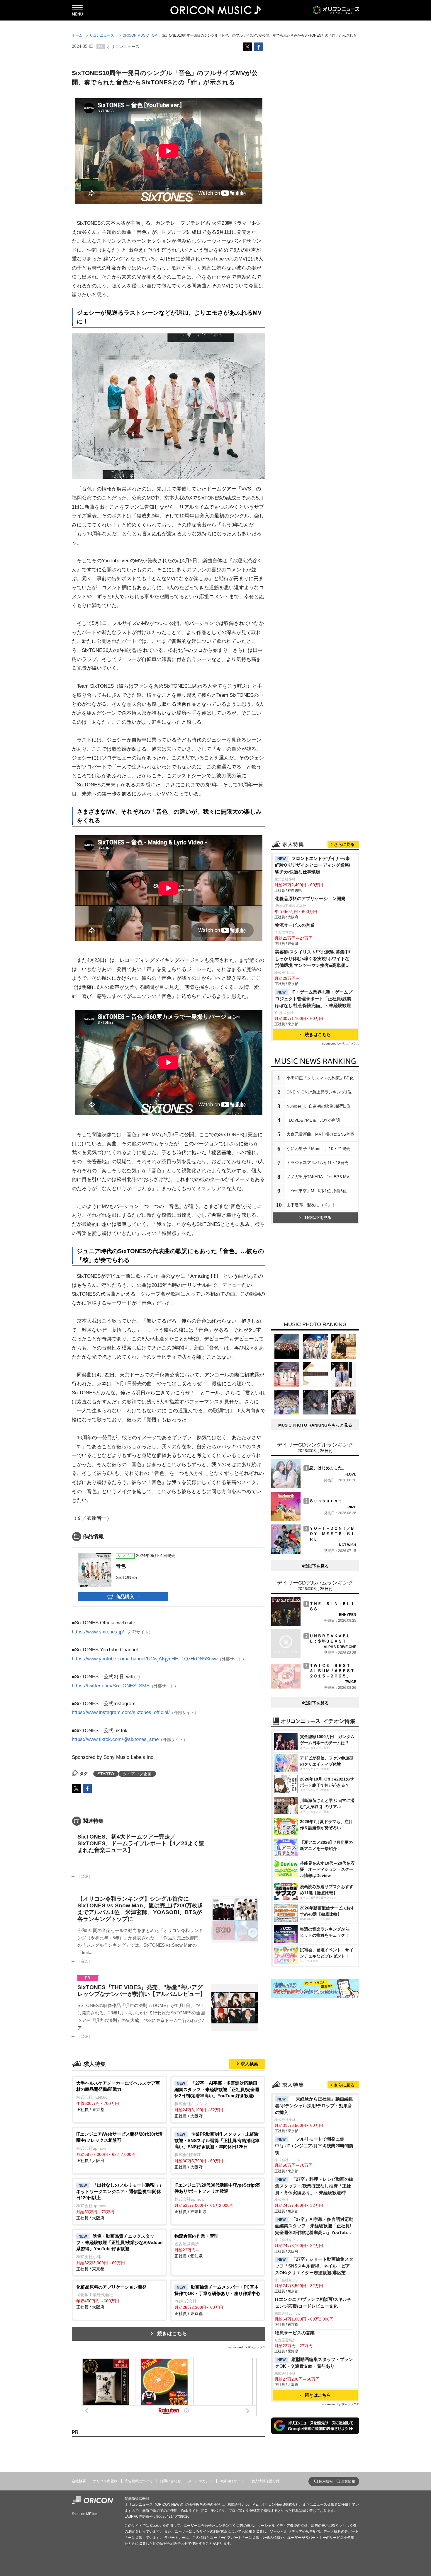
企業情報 (348, 2481)
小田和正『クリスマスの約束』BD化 (320, 1078)
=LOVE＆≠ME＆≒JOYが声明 (313, 1120)
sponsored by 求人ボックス (247, 2347)
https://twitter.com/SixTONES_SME (111, 1686)
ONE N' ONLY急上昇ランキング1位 (319, 1092)
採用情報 (326, 2481)
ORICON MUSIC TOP (140, 35)
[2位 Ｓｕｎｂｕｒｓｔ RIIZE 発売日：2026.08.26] (314, 1519)
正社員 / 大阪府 (217, 2099)
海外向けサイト (232, 2481)
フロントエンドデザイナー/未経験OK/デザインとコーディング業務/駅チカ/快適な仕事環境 (313, 865)
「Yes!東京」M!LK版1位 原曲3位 (317, 1191)
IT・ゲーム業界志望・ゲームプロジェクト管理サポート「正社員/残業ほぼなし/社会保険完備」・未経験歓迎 (314, 999)
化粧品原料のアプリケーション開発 (310, 898)
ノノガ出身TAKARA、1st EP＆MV (318, 1177)
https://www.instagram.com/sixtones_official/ (121, 1712)
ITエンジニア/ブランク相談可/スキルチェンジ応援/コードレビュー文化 (313, 2303)
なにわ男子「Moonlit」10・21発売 (318, 1149)
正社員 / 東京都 (118, 2096)
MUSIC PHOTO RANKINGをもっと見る (315, 1425)
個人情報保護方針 (265, 2481)
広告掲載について (139, 2481)
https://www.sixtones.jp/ (98, 1632)
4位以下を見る (315, 1566)
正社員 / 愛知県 (196, 2246)
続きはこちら (172, 2334)
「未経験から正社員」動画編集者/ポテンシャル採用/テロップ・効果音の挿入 (314, 2106)
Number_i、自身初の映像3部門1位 (318, 1106)
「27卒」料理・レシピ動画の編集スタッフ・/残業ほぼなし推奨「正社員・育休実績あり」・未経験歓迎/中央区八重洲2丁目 (314, 2186)
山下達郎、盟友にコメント (311, 1205)
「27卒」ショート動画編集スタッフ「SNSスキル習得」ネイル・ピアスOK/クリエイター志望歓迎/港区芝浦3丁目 (314, 2266)
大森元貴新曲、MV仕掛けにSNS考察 (320, 1134)
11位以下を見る (318, 1218)
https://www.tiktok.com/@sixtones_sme (115, 1739)
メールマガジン (200, 2481)
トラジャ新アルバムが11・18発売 (318, 1163)
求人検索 (250, 2064)
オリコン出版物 (105, 2481)
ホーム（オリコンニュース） (95, 35)
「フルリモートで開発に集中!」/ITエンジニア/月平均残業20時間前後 (314, 2146)
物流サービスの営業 (295, 925)
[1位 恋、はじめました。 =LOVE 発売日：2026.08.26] (314, 1487)
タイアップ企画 (137, 1774)
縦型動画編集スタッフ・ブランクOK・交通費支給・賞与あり (314, 2363)
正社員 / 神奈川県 (217, 2198)
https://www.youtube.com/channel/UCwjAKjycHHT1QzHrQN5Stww (145, 1659)
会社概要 (79, 2481)
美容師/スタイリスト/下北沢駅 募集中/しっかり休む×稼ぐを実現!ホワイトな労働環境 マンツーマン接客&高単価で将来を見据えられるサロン (313, 959)
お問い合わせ (170, 2481)
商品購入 (125, 1597)
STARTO (106, 1774)
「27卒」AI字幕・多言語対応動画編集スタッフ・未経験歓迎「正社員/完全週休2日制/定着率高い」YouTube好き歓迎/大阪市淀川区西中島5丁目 (314, 2227)
